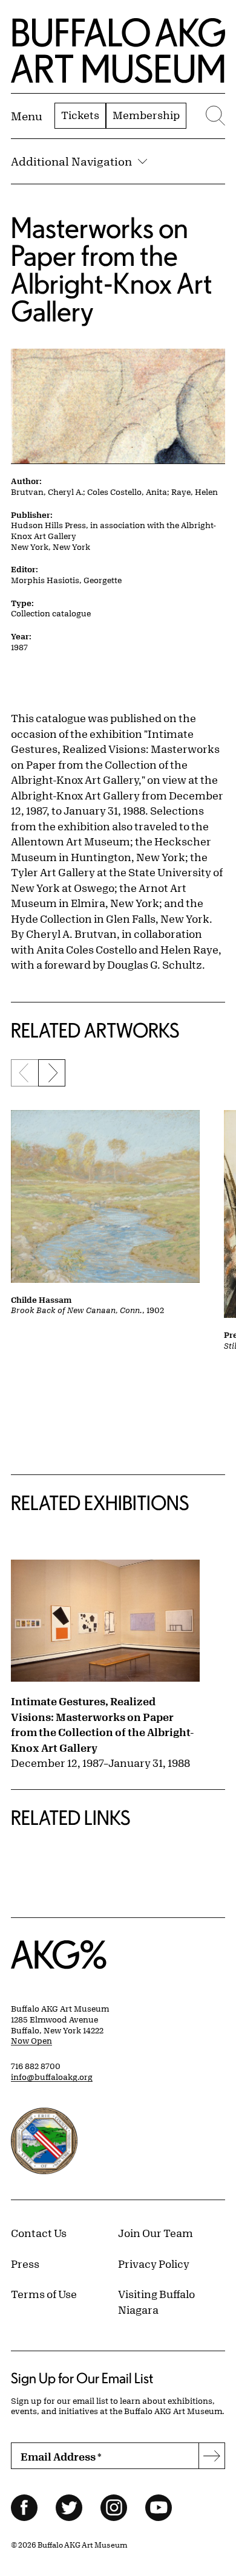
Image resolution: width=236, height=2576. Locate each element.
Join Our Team (156, 2233)
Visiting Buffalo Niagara (156, 2302)
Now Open (31, 2041)
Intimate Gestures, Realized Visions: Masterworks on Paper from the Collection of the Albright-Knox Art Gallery (103, 1724)
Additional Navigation (71, 161)
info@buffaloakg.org (52, 2077)
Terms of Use (44, 2294)
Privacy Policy (154, 2264)
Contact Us (39, 2233)
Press (25, 2264)
